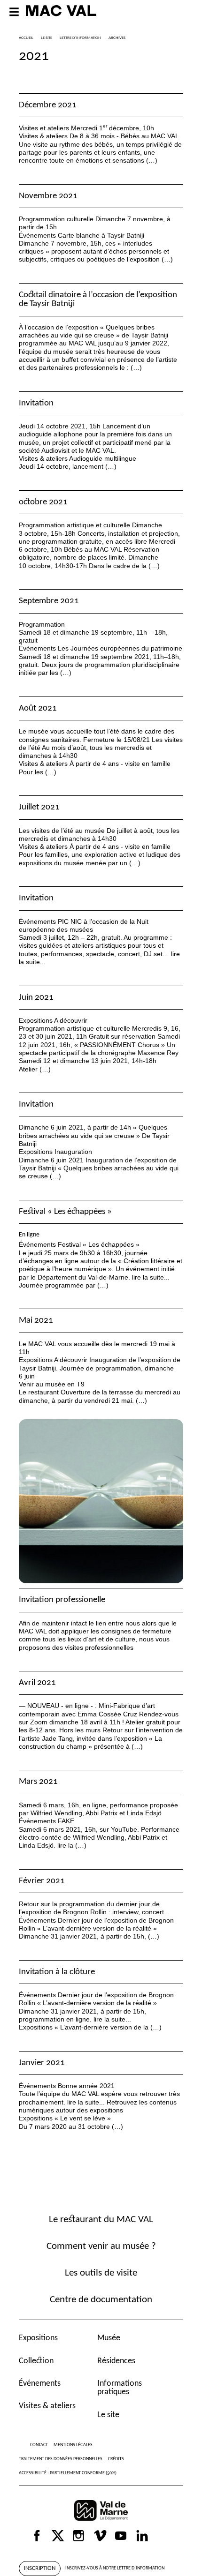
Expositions (38, 2338)
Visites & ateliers (47, 2406)
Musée (109, 2338)
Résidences (116, 2361)
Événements (40, 2384)
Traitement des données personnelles (61, 2459)
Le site (108, 2415)
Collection (36, 2361)
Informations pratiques (120, 2388)
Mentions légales (73, 2445)
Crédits (116, 2459)
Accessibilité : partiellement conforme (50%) (68, 2473)
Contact (39, 2445)
